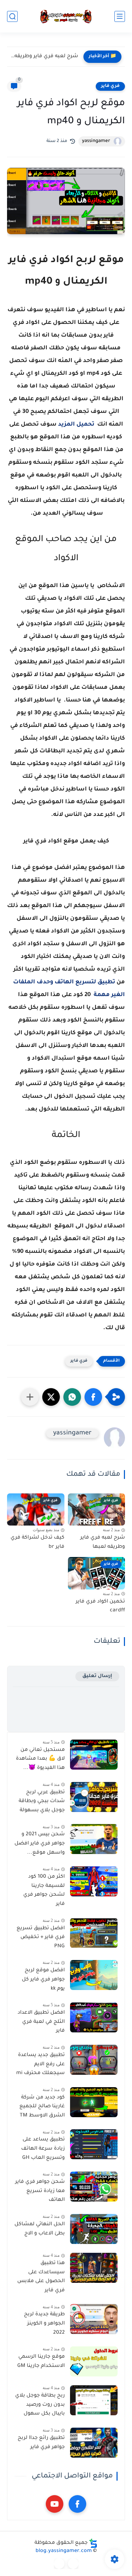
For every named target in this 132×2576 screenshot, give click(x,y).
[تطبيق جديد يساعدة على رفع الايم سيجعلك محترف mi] (94, 2060)
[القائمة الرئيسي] (120, 16)
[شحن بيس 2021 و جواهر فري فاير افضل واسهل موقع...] (94, 1839)
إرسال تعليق (97, 1676)
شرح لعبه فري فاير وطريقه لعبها (103, 1542)
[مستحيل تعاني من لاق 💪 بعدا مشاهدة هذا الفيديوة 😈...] (94, 1755)
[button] (93, 1397)
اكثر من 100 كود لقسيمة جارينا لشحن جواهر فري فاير (44, 1891)
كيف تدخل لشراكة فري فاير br (44, 57)
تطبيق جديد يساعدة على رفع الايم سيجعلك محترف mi (40, 2064)
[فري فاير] (73, 2564)
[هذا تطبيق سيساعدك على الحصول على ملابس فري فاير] (94, 2268)
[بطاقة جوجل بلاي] (59, 2564)
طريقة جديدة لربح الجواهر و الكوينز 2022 (44, 2324)
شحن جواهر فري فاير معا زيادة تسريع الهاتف (40, 2191)
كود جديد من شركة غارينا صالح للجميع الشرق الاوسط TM (42, 2107)
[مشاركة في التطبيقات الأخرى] (30, 1397)
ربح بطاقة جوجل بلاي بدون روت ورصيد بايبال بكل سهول (40, 2405)
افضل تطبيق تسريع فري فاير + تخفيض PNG (41, 1938)
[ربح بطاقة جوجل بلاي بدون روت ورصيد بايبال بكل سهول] (94, 2400)
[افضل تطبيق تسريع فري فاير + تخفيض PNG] (94, 1933)
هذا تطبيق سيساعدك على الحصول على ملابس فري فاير (41, 2277)
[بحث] (12, 16)
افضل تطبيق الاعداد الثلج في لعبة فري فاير (41, 2022)
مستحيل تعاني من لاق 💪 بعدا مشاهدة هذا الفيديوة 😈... (40, 1759)
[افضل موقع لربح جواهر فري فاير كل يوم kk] (94, 1975)
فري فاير (110, 86)
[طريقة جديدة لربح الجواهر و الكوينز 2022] (94, 2319)
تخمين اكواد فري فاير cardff (100, 1606)
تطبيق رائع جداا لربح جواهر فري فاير (41, 2443)
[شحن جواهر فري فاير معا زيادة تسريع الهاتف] (94, 2187)
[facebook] (77, 2504)
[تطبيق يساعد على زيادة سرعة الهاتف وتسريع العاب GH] (94, 2144)
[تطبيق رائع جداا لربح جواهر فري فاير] (94, 2443)
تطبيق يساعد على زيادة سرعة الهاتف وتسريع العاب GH (43, 2149)
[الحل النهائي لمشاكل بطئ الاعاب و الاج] (94, 2229)
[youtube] (55, 2504)
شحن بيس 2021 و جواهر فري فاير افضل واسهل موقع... (40, 1844)
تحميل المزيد (76, 425)
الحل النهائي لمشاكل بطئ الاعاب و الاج (40, 2229)
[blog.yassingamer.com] (66, 16)
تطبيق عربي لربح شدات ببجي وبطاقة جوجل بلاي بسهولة (42, 1802)
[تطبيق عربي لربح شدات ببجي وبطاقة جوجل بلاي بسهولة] (94, 1797)
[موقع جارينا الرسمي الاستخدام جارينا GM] (94, 2361)
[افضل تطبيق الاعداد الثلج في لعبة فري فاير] (94, 2017)
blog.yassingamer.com (64, 2551)
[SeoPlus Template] (93, 2543)
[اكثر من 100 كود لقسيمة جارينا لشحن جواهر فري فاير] (94, 1881)
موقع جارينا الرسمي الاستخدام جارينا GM (41, 2362)
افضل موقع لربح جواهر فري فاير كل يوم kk (43, 1980)
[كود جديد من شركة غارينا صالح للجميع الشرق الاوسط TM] (94, 2102)
